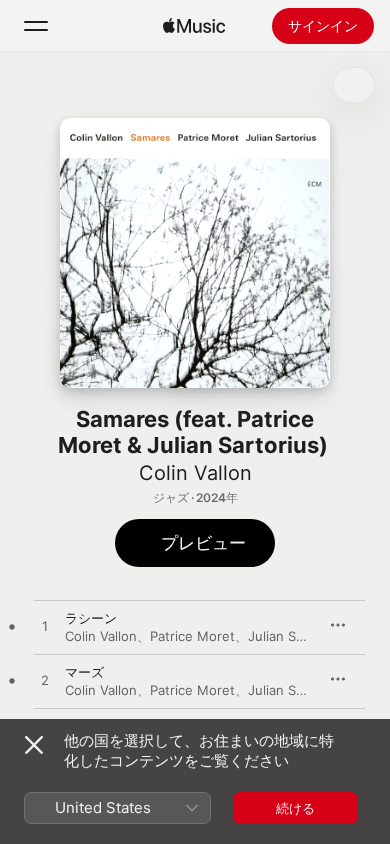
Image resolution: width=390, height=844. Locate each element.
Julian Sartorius (296, 636)
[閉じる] (34, 745)
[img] (194, 26)
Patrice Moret (192, 636)
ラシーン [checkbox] (91, 618)
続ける (295, 808)
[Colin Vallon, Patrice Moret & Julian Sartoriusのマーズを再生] (45, 681)
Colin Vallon (195, 473)
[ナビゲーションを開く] (36, 26)
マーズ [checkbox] (84, 672)
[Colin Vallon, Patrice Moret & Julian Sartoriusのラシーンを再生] (45, 627)
